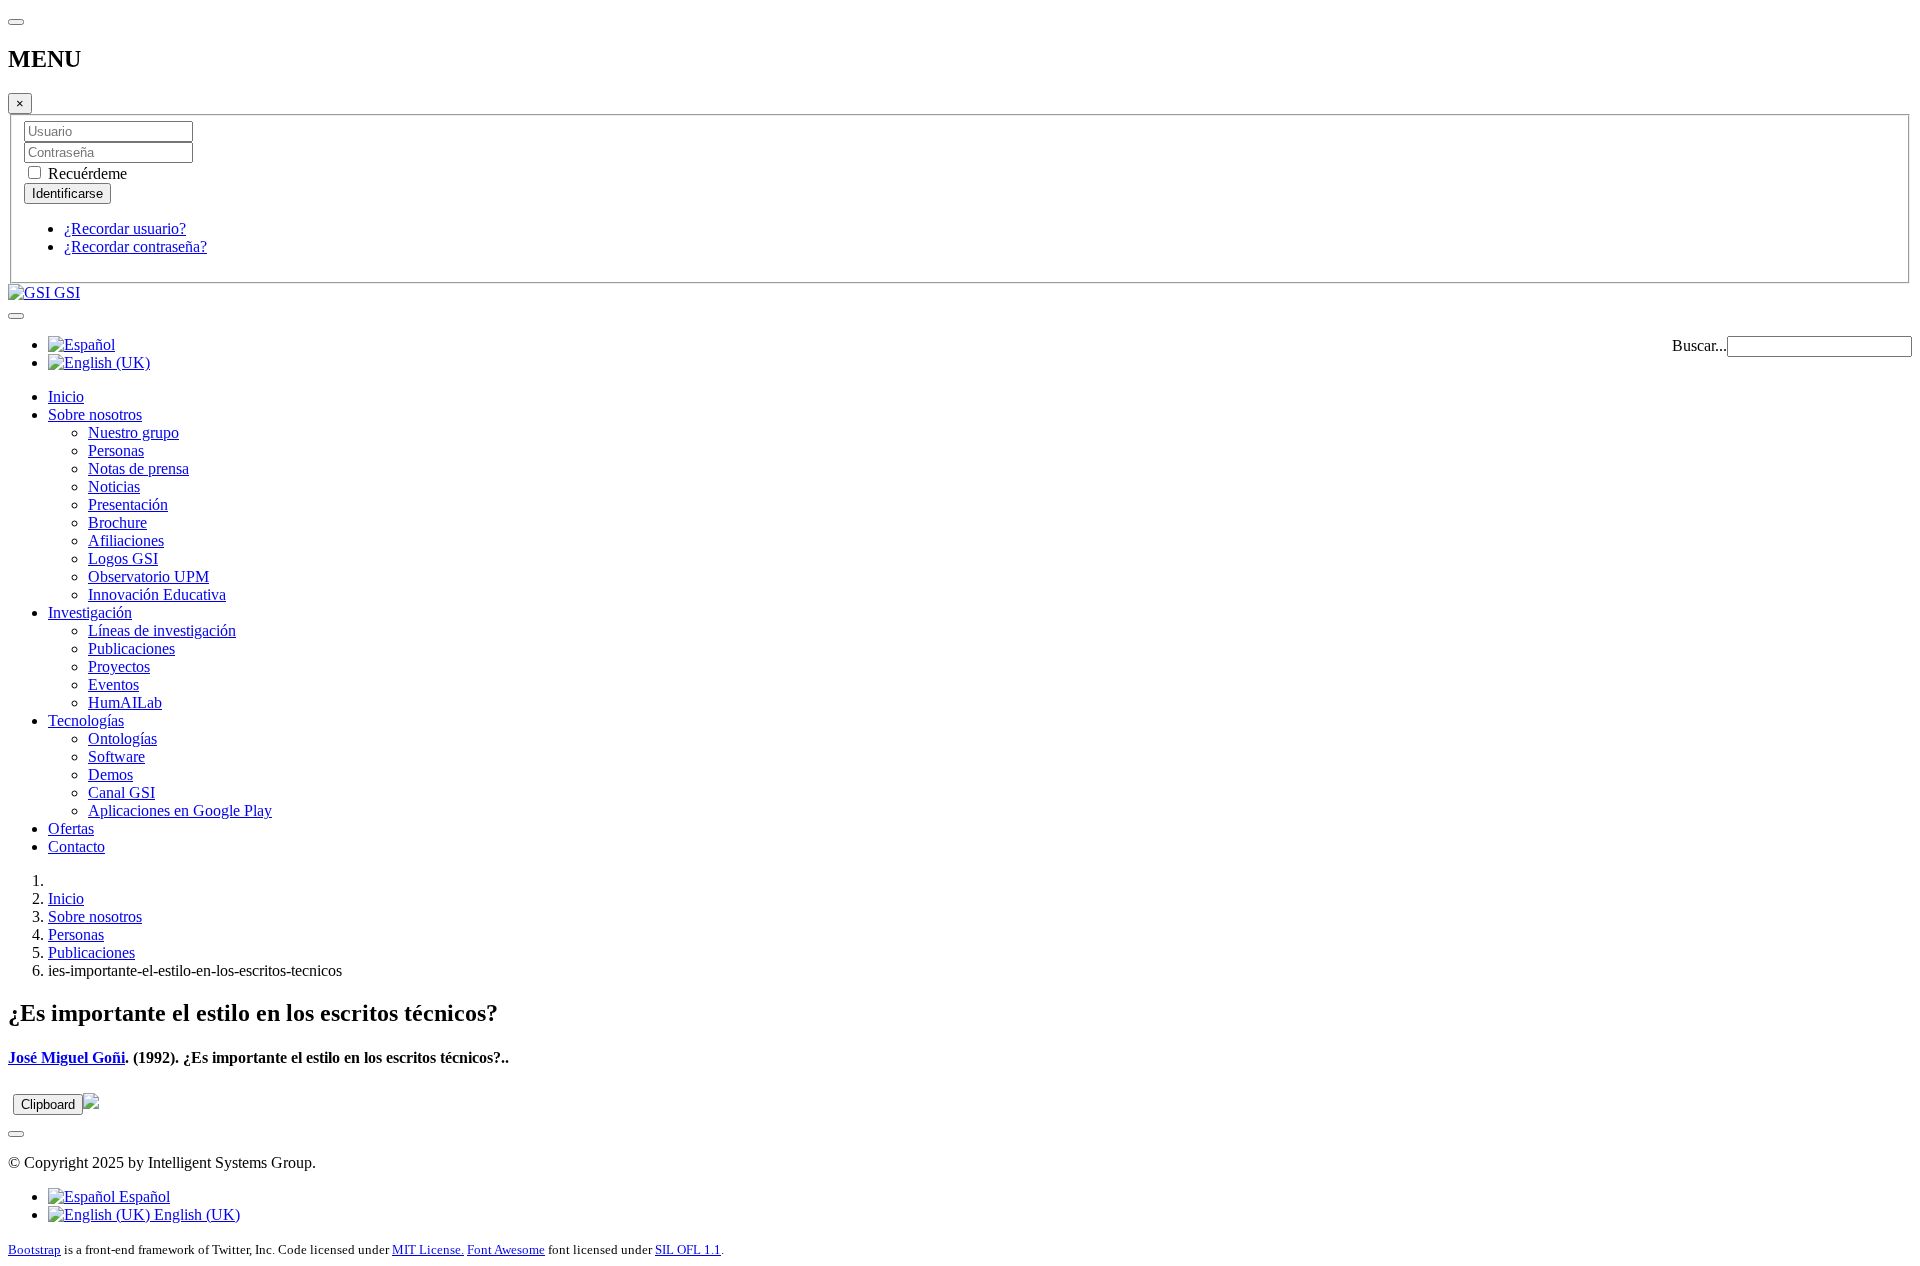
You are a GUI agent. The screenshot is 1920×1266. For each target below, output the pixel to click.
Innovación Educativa (157, 594)
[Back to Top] (16, 1134)
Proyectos (119, 666)
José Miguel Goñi (66, 1057)
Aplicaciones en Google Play (180, 810)
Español (142, 1196)
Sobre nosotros (95, 414)
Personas (116, 450)
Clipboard (48, 1104)
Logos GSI (123, 558)
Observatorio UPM (148, 576)
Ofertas (71, 828)
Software (116, 756)
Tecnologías (86, 720)
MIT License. (428, 1249)
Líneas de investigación (162, 630)
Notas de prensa (138, 468)
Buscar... (1699, 345)
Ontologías (122, 738)
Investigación (90, 612)
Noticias (114, 486)
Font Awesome (506, 1249)
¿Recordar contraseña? (135, 246)
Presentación (128, 504)
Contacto (76, 846)
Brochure (117, 522)
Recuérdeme (85, 173)
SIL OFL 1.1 (688, 1249)
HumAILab (125, 702)
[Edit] (91, 1103)
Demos (110, 774)
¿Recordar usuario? (125, 228)
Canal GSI (121, 792)
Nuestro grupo (133, 432)
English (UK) (195, 1214)
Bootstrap (34, 1249)
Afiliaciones (126, 540)
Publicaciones (131, 648)
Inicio (66, 396)
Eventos (113, 684)
